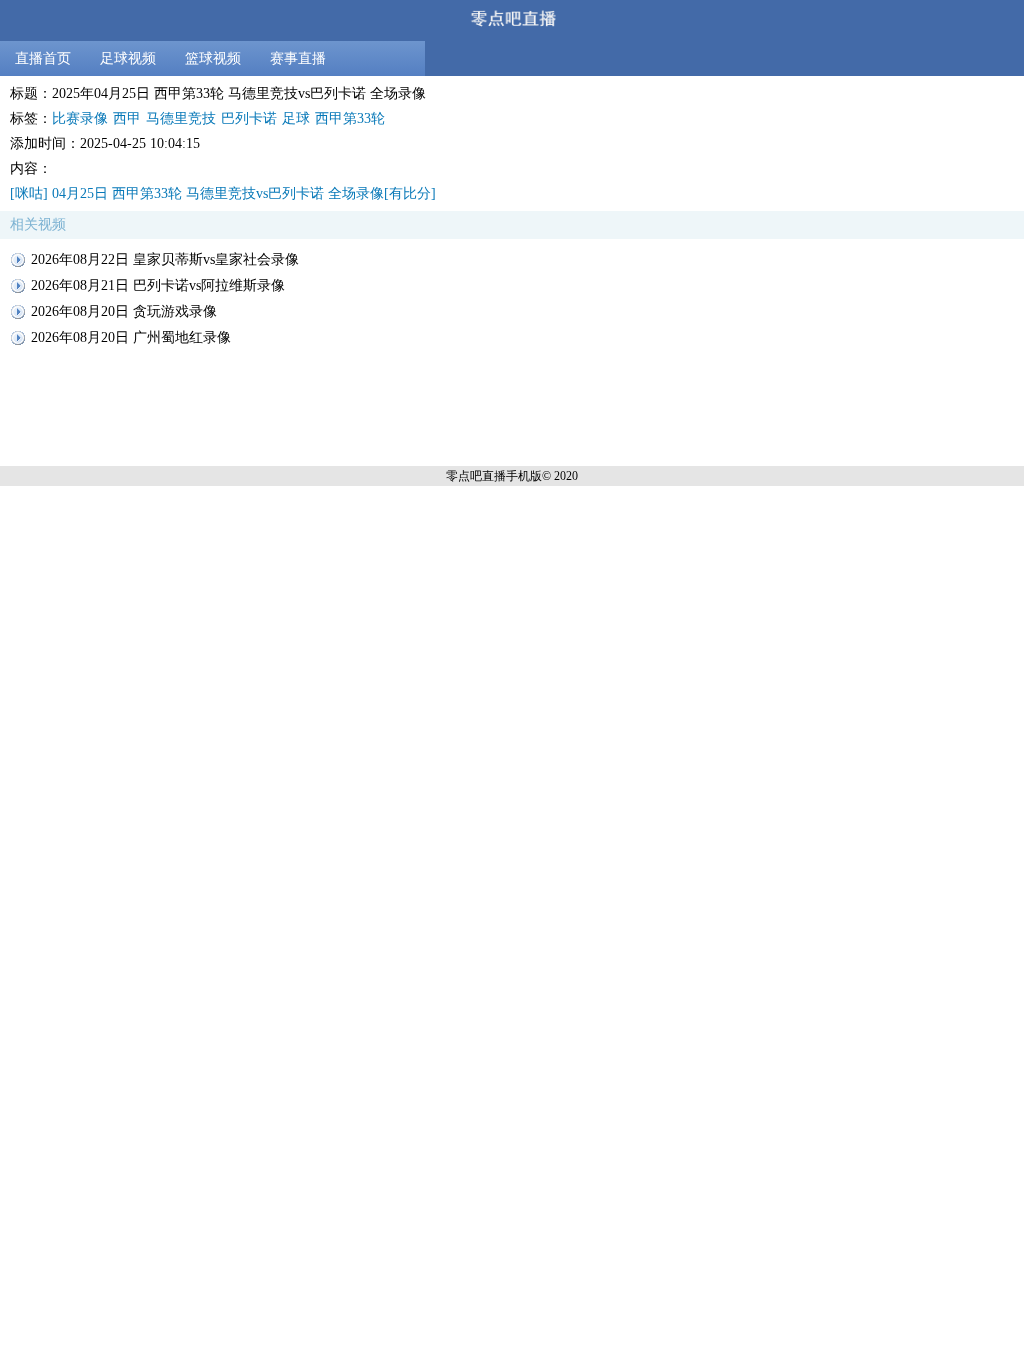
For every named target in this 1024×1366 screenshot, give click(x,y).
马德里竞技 (181, 118)
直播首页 (43, 58)
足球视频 (128, 58)
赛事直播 (298, 58)
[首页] (512, 20)
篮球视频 (213, 58)
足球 (296, 118)
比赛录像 (80, 118)
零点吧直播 (476, 476)
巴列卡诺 (249, 118)
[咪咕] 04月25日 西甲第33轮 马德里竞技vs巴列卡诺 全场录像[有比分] (223, 193)
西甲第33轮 (350, 118)
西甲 (127, 118)
